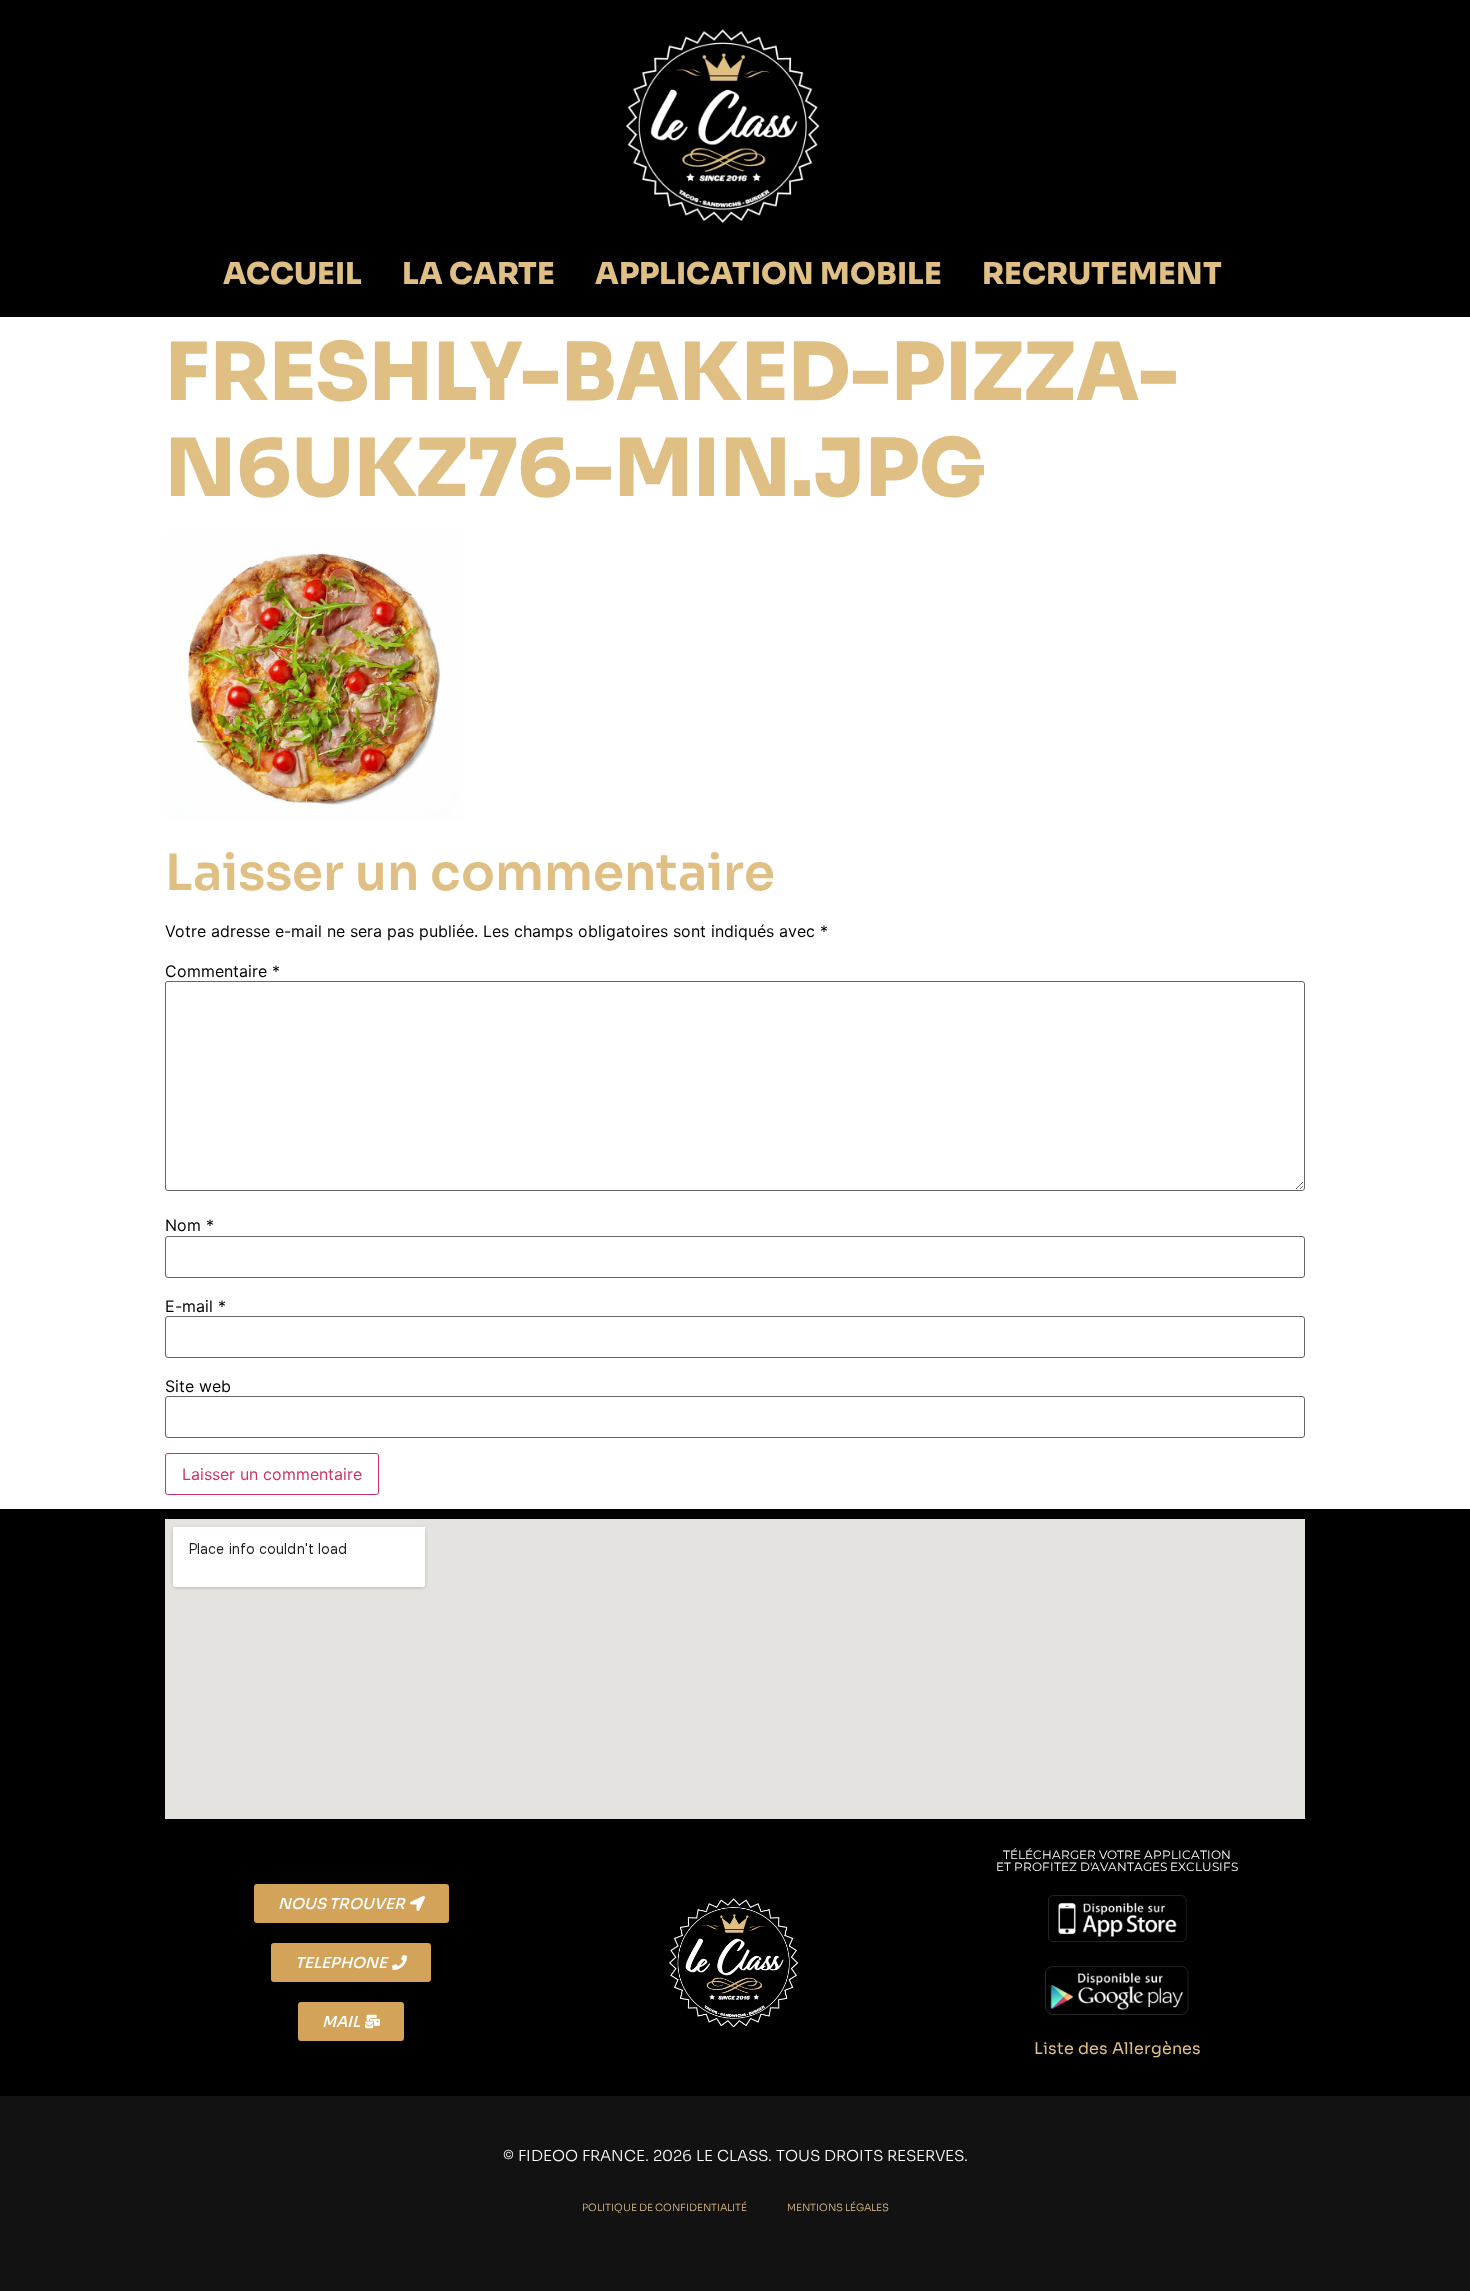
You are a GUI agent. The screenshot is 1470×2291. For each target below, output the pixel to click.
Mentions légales (838, 2207)
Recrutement (1102, 274)
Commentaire (222, 971)
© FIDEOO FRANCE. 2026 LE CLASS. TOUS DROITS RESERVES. (735, 2155)
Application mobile (768, 274)
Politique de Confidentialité (664, 2207)
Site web (198, 1386)
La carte (478, 274)
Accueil (292, 274)
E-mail (195, 1306)
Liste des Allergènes (1117, 2048)
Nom (189, 1225)
